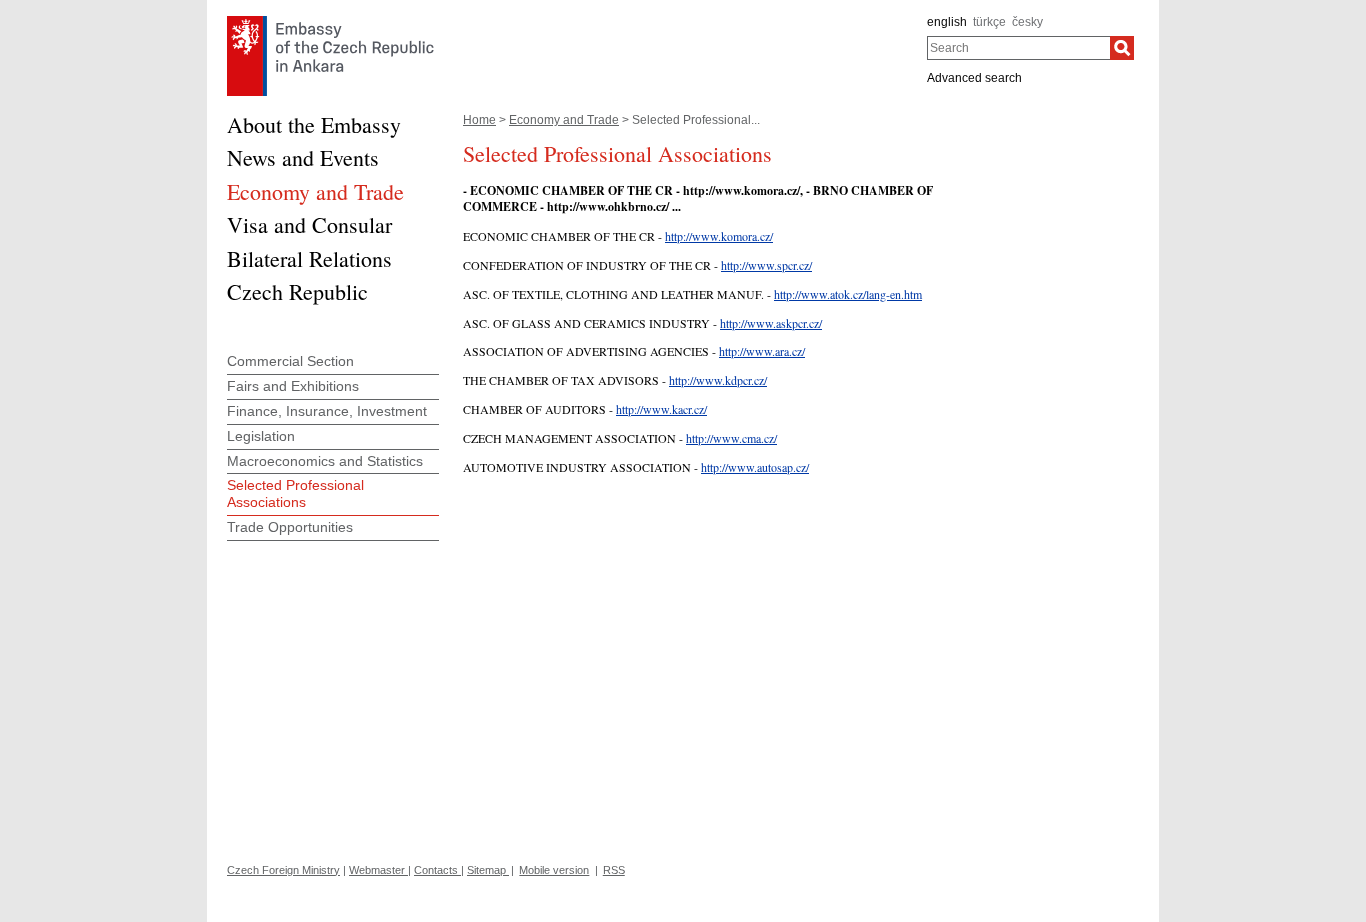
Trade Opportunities (290, 527)
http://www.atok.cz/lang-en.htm (848, 294)
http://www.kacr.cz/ (661, 409)
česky (1027, 22)
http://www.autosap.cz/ (755, 467)
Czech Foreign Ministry (283, 870)
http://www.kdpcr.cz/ (718, 380)
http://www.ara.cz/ (762, 351)
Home (479, 120)
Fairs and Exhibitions (293, 386)
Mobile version (554, 870)
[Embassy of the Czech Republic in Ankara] (330, 21)
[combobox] (1018, 48)
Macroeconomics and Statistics (325, 461)
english (947, 22)
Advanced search (974, 78)
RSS (614, 870)
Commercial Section (290, 361)
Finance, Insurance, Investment (327, 411)
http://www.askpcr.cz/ (771, 323)
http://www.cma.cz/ (731, 438)
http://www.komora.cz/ (719, 236)
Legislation (261, 436)
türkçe (989, 22)
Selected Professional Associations (295, 493)
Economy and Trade (564, 120)
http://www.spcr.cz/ (766, 265)
